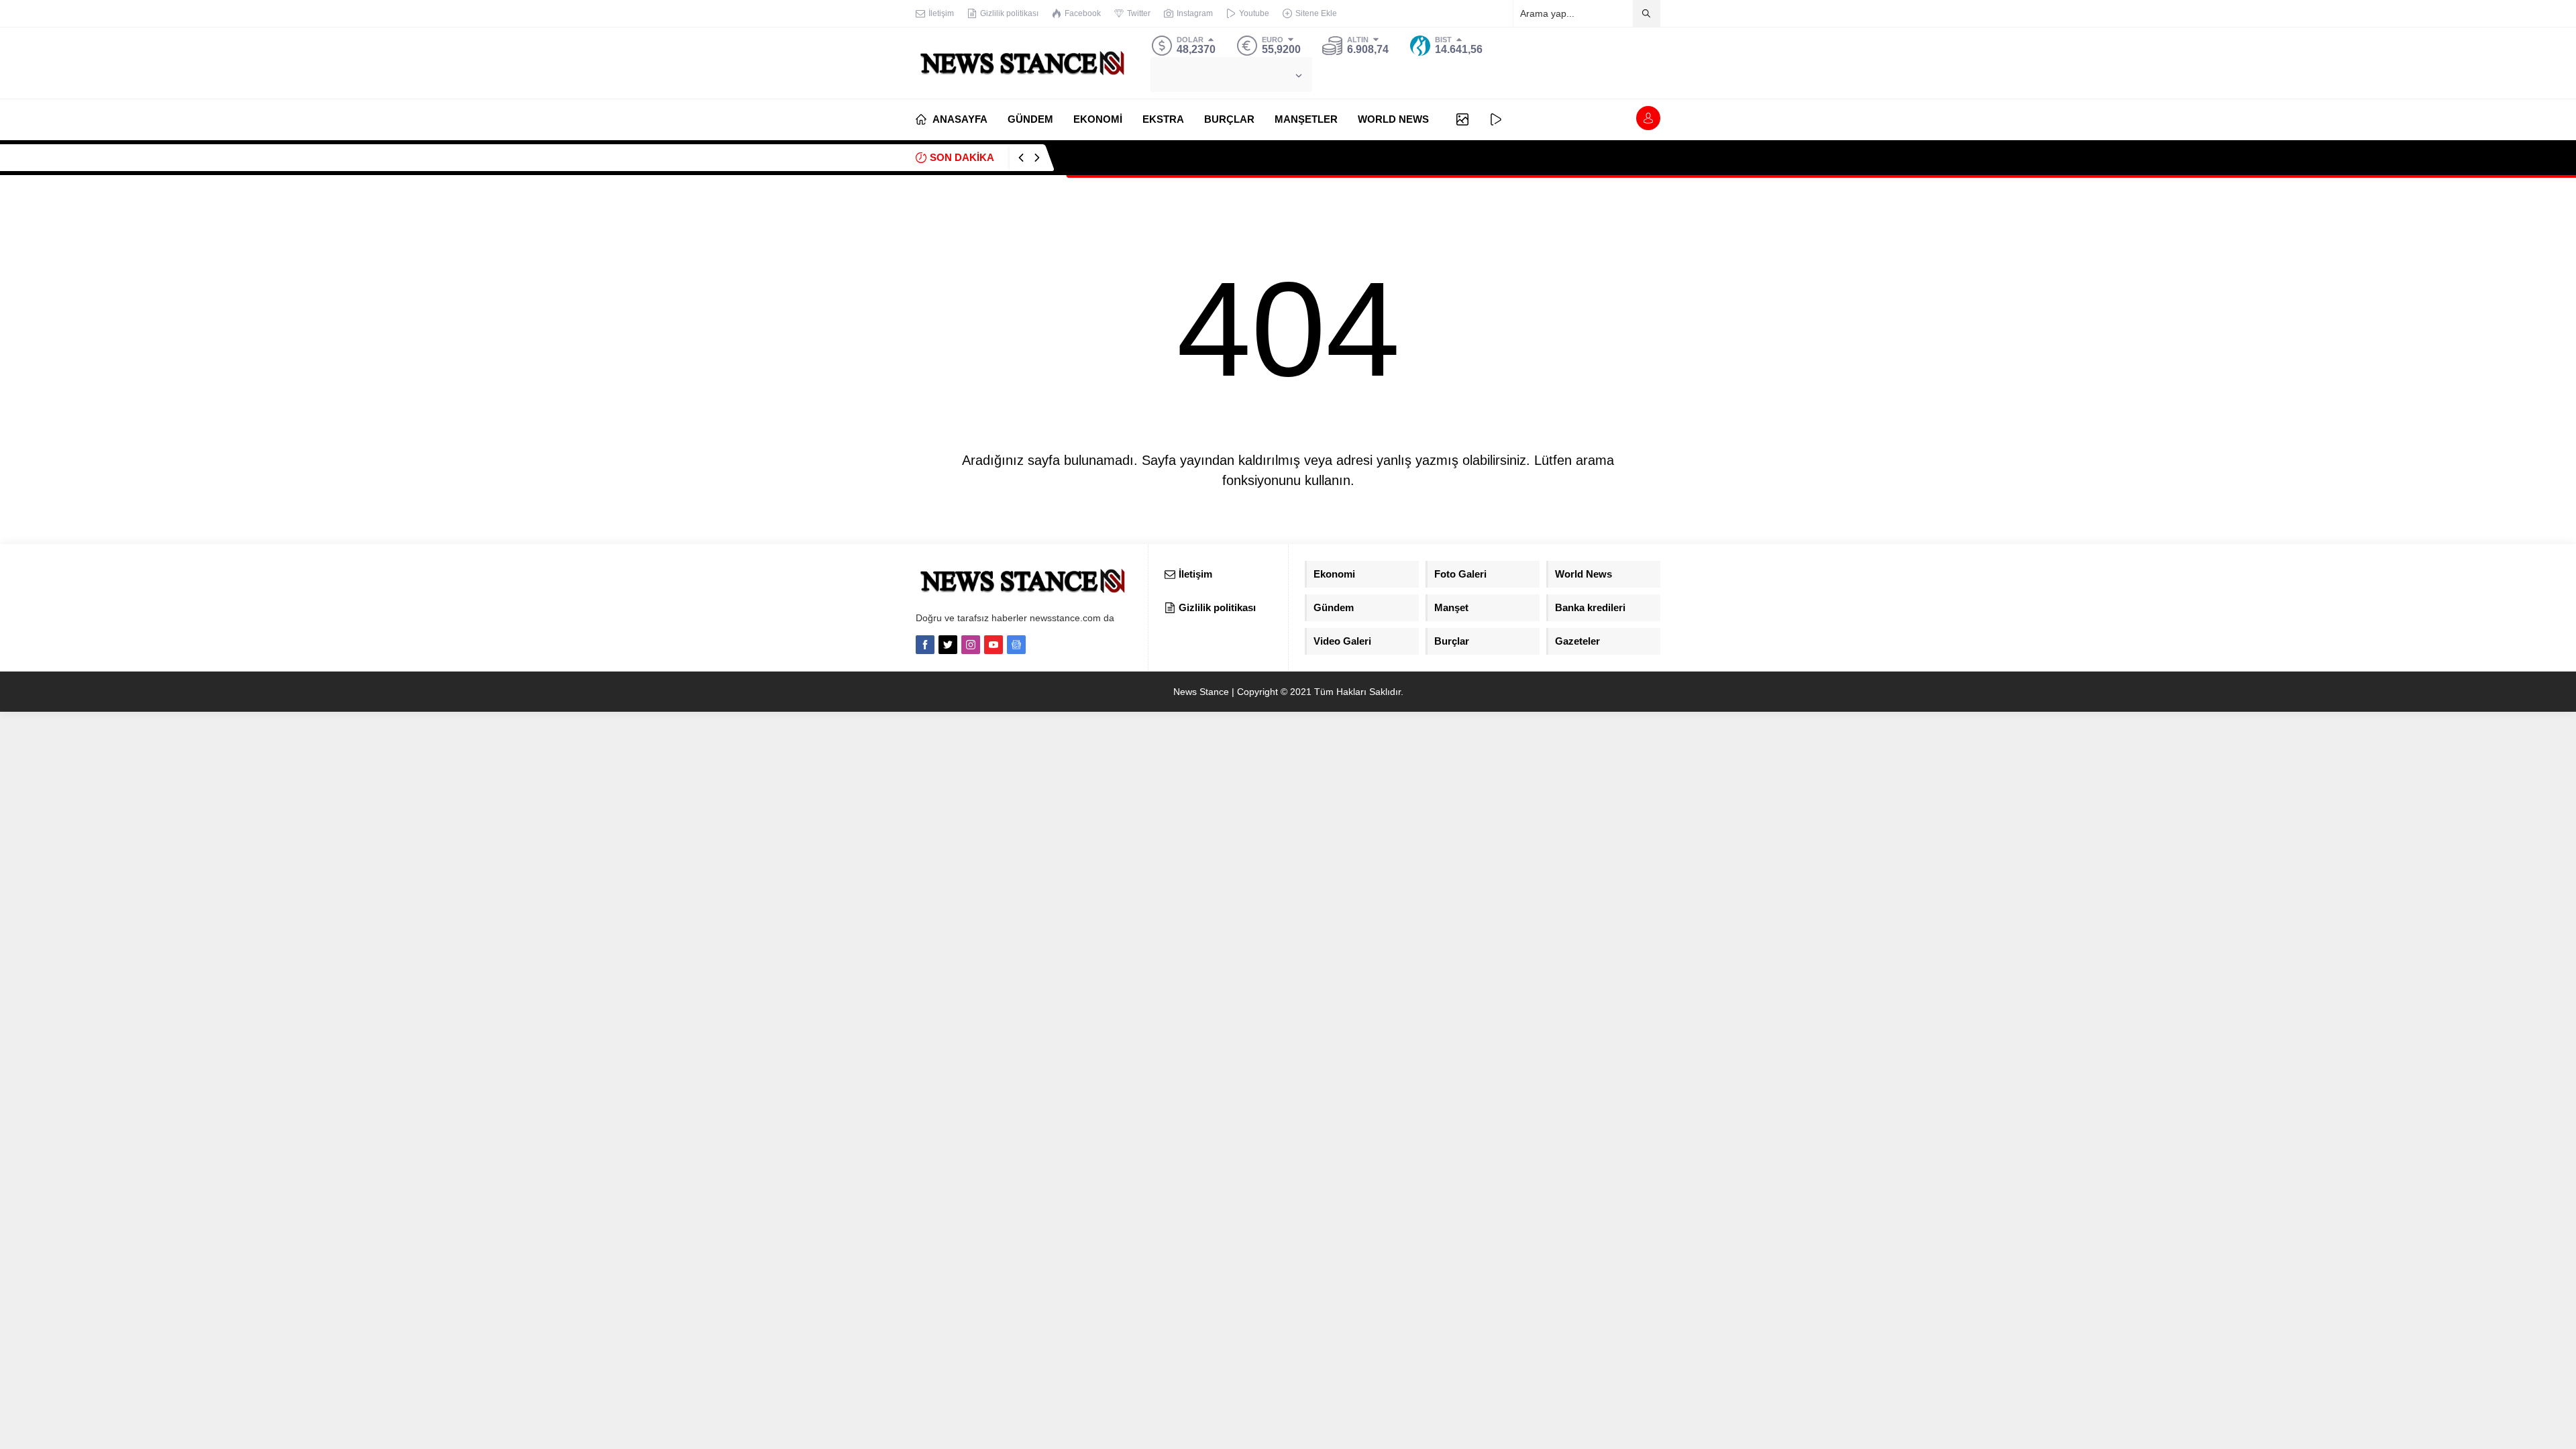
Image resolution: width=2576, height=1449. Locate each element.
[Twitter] (948, 645)
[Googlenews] (1016, 645)
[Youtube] (994, 645)
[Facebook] (925, 645)
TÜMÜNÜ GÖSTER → (1616, 157)
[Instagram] (971, 645)
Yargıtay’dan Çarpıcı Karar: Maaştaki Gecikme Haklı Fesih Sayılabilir (1218, 157)
